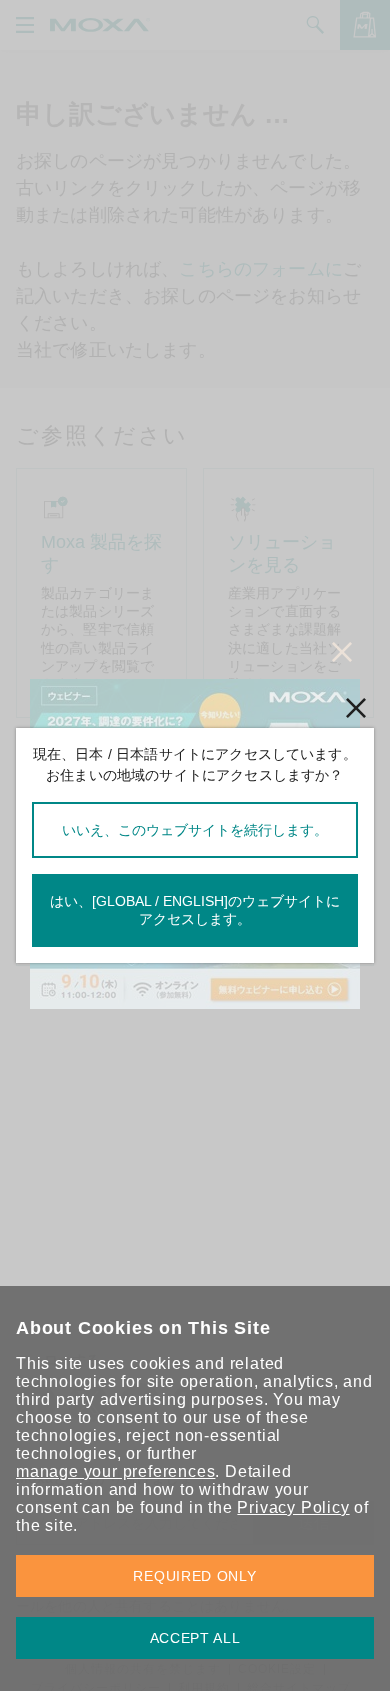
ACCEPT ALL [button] (195, 1638)
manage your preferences (115, 1471)
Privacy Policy (293, 1507)
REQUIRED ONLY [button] (194, 1576)
